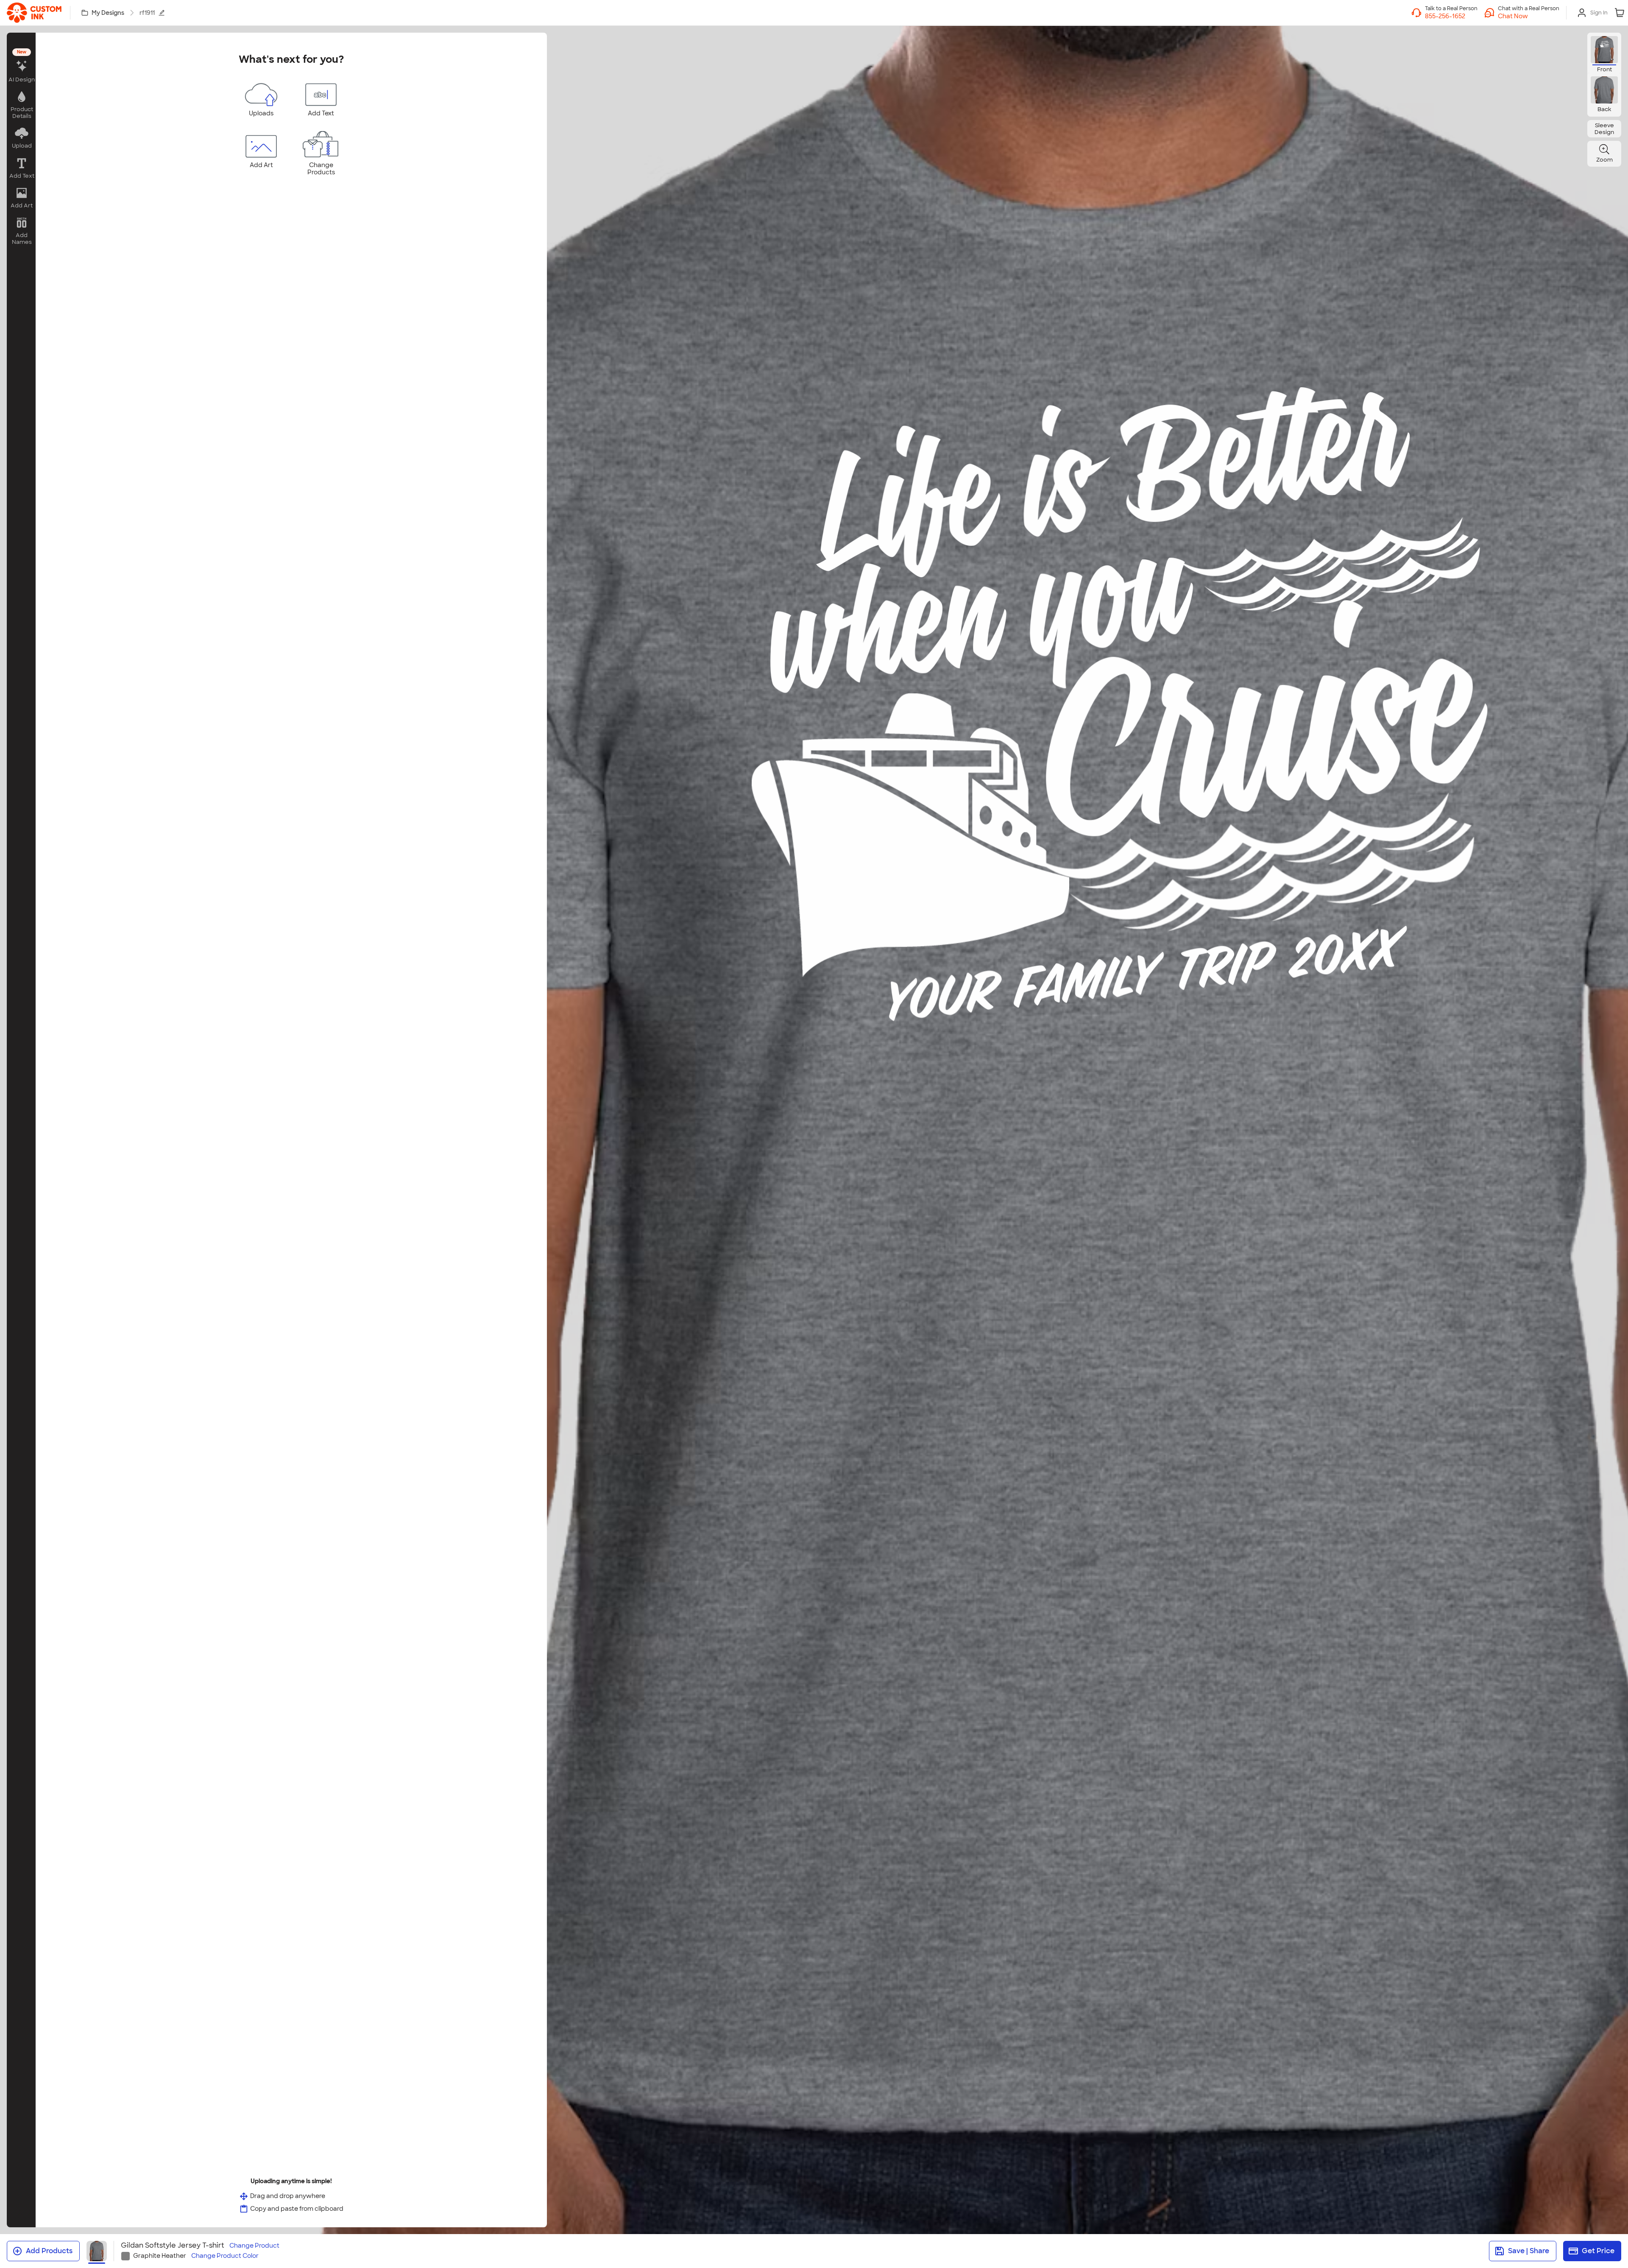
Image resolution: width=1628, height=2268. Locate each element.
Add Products (49, 2251)
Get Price (1598, 2251)
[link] (34, 13)
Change (254, 2246)
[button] (1529, 16)
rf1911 (147, 13)
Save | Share (1529, 2251)
